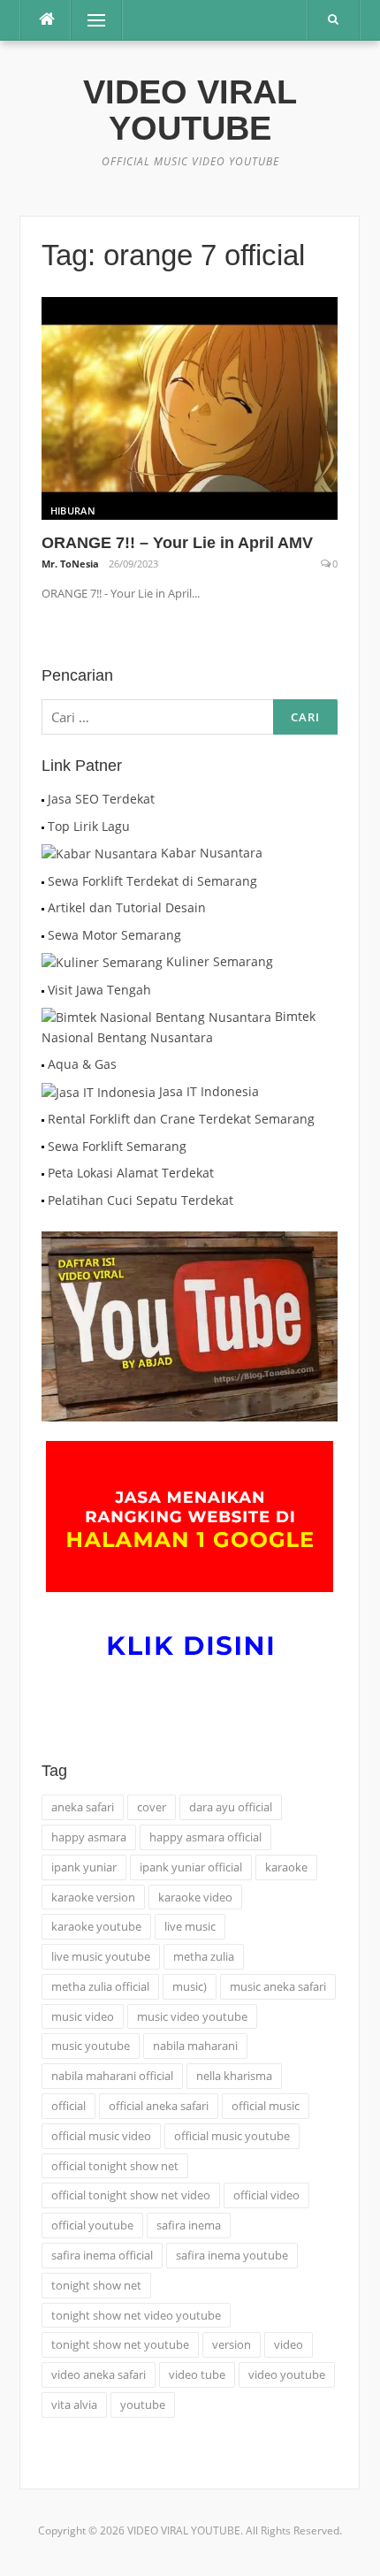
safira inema (189, 2225)
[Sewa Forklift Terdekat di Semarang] (43, 881)
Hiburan (73, 511)
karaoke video (195, 1897)
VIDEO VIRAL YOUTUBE (190, 110)
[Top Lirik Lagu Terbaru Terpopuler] (43, 826)
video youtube (287, 2374)
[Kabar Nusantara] (99, 853)
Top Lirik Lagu (89, 826)
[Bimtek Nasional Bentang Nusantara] (156, 1016)
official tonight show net (115, 2166)
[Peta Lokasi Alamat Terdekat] (43, 1173)
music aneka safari (278, 1986)
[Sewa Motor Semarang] (43, 935)
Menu (89, 20)
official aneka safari (159, 2106)
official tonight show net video (131, 2195)
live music (190, 1926)
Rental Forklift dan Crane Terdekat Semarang (181, 1119)
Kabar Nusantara (212, 853)
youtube (143, 2405)
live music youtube (101, 1956)
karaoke (286, 1867)
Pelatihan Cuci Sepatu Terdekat (141, 1200)
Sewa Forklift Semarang (117, 1146)
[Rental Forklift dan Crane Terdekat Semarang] (43, 1119)
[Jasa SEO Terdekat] (43, 799)
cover (152, 1807)
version (232, 2344)
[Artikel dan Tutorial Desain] (43, 907)
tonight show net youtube (120, 2344)
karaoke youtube (96, 1926)
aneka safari (83, 1807)
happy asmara (89, 1837)
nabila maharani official (112, 2076)
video (289, 2344)
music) (190, 1986)
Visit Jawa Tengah (99, 990)
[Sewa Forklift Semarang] (43, 1146)
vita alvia (74, 2405)
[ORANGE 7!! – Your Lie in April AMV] (190, 407)
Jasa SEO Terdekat (101, 799)
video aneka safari (99, 2374)
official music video (101, 2136)
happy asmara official (205, 1837)
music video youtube (192, 2016)
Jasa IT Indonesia (209, 1091)
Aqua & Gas (82, 1064)
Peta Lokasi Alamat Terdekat (131, 1173)
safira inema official (102, 2255)
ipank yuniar (84, 1867)
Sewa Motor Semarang (114, 935)
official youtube (92, 2225)
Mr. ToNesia (70, 564)
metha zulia (204, 1956)
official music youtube (232, 2136)
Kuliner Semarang (220, 961)
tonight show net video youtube (136, 2315)
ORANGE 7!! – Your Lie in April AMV (177, 543)
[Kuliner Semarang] (102, 961)
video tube (197, 2374)
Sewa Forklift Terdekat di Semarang (152, 881)
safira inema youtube (232, 2255)
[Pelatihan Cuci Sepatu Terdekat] (43, 1200)
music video (83, 2016)
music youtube (91, 2046)
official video (266, 2195)
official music (266, 2106)
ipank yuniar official (191, 1867)
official (68, 2106)
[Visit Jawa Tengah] (43, 990)
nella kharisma (234, 2076)
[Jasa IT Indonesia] (99, 1091)
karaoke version (93, 1897)
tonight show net (96, 2285)
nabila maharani (195, 2046)
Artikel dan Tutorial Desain (127, 907)
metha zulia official (100, 1986)
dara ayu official (231, 1807)
